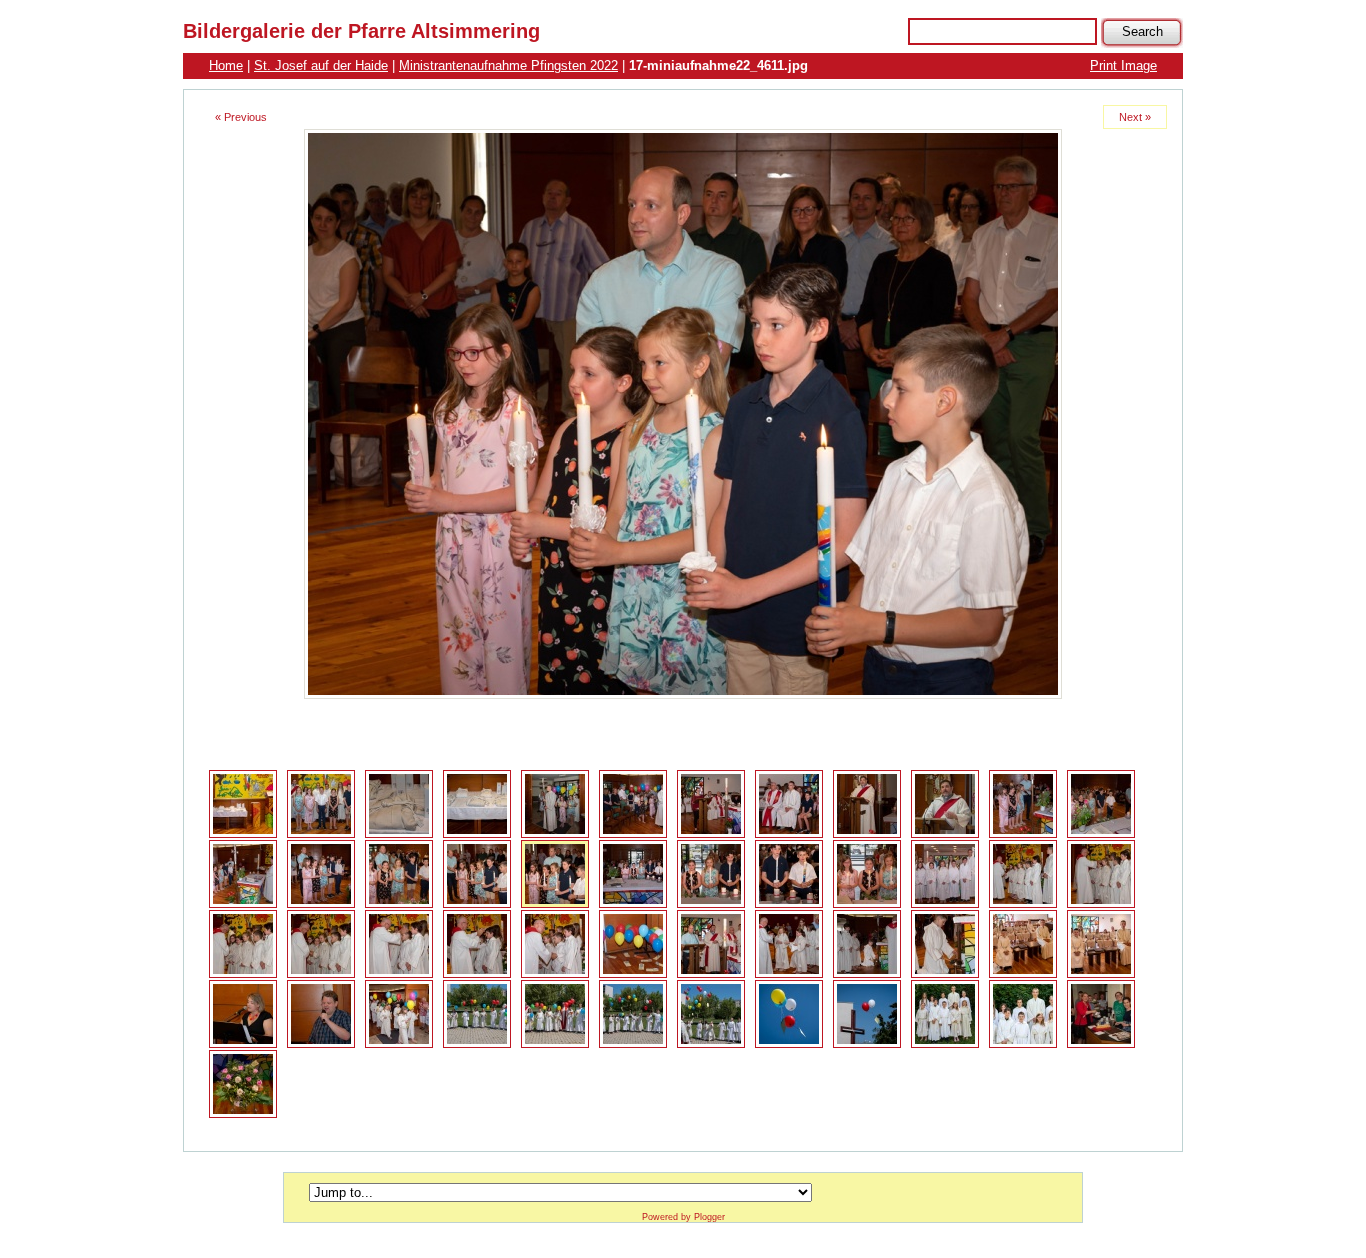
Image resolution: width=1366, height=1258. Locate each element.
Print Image (1123, 65)
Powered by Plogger (683, 1217)
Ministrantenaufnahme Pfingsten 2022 (508, 65)
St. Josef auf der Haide (321, 65)
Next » (1135, 117)
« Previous (241, 117)
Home (226, 65)
